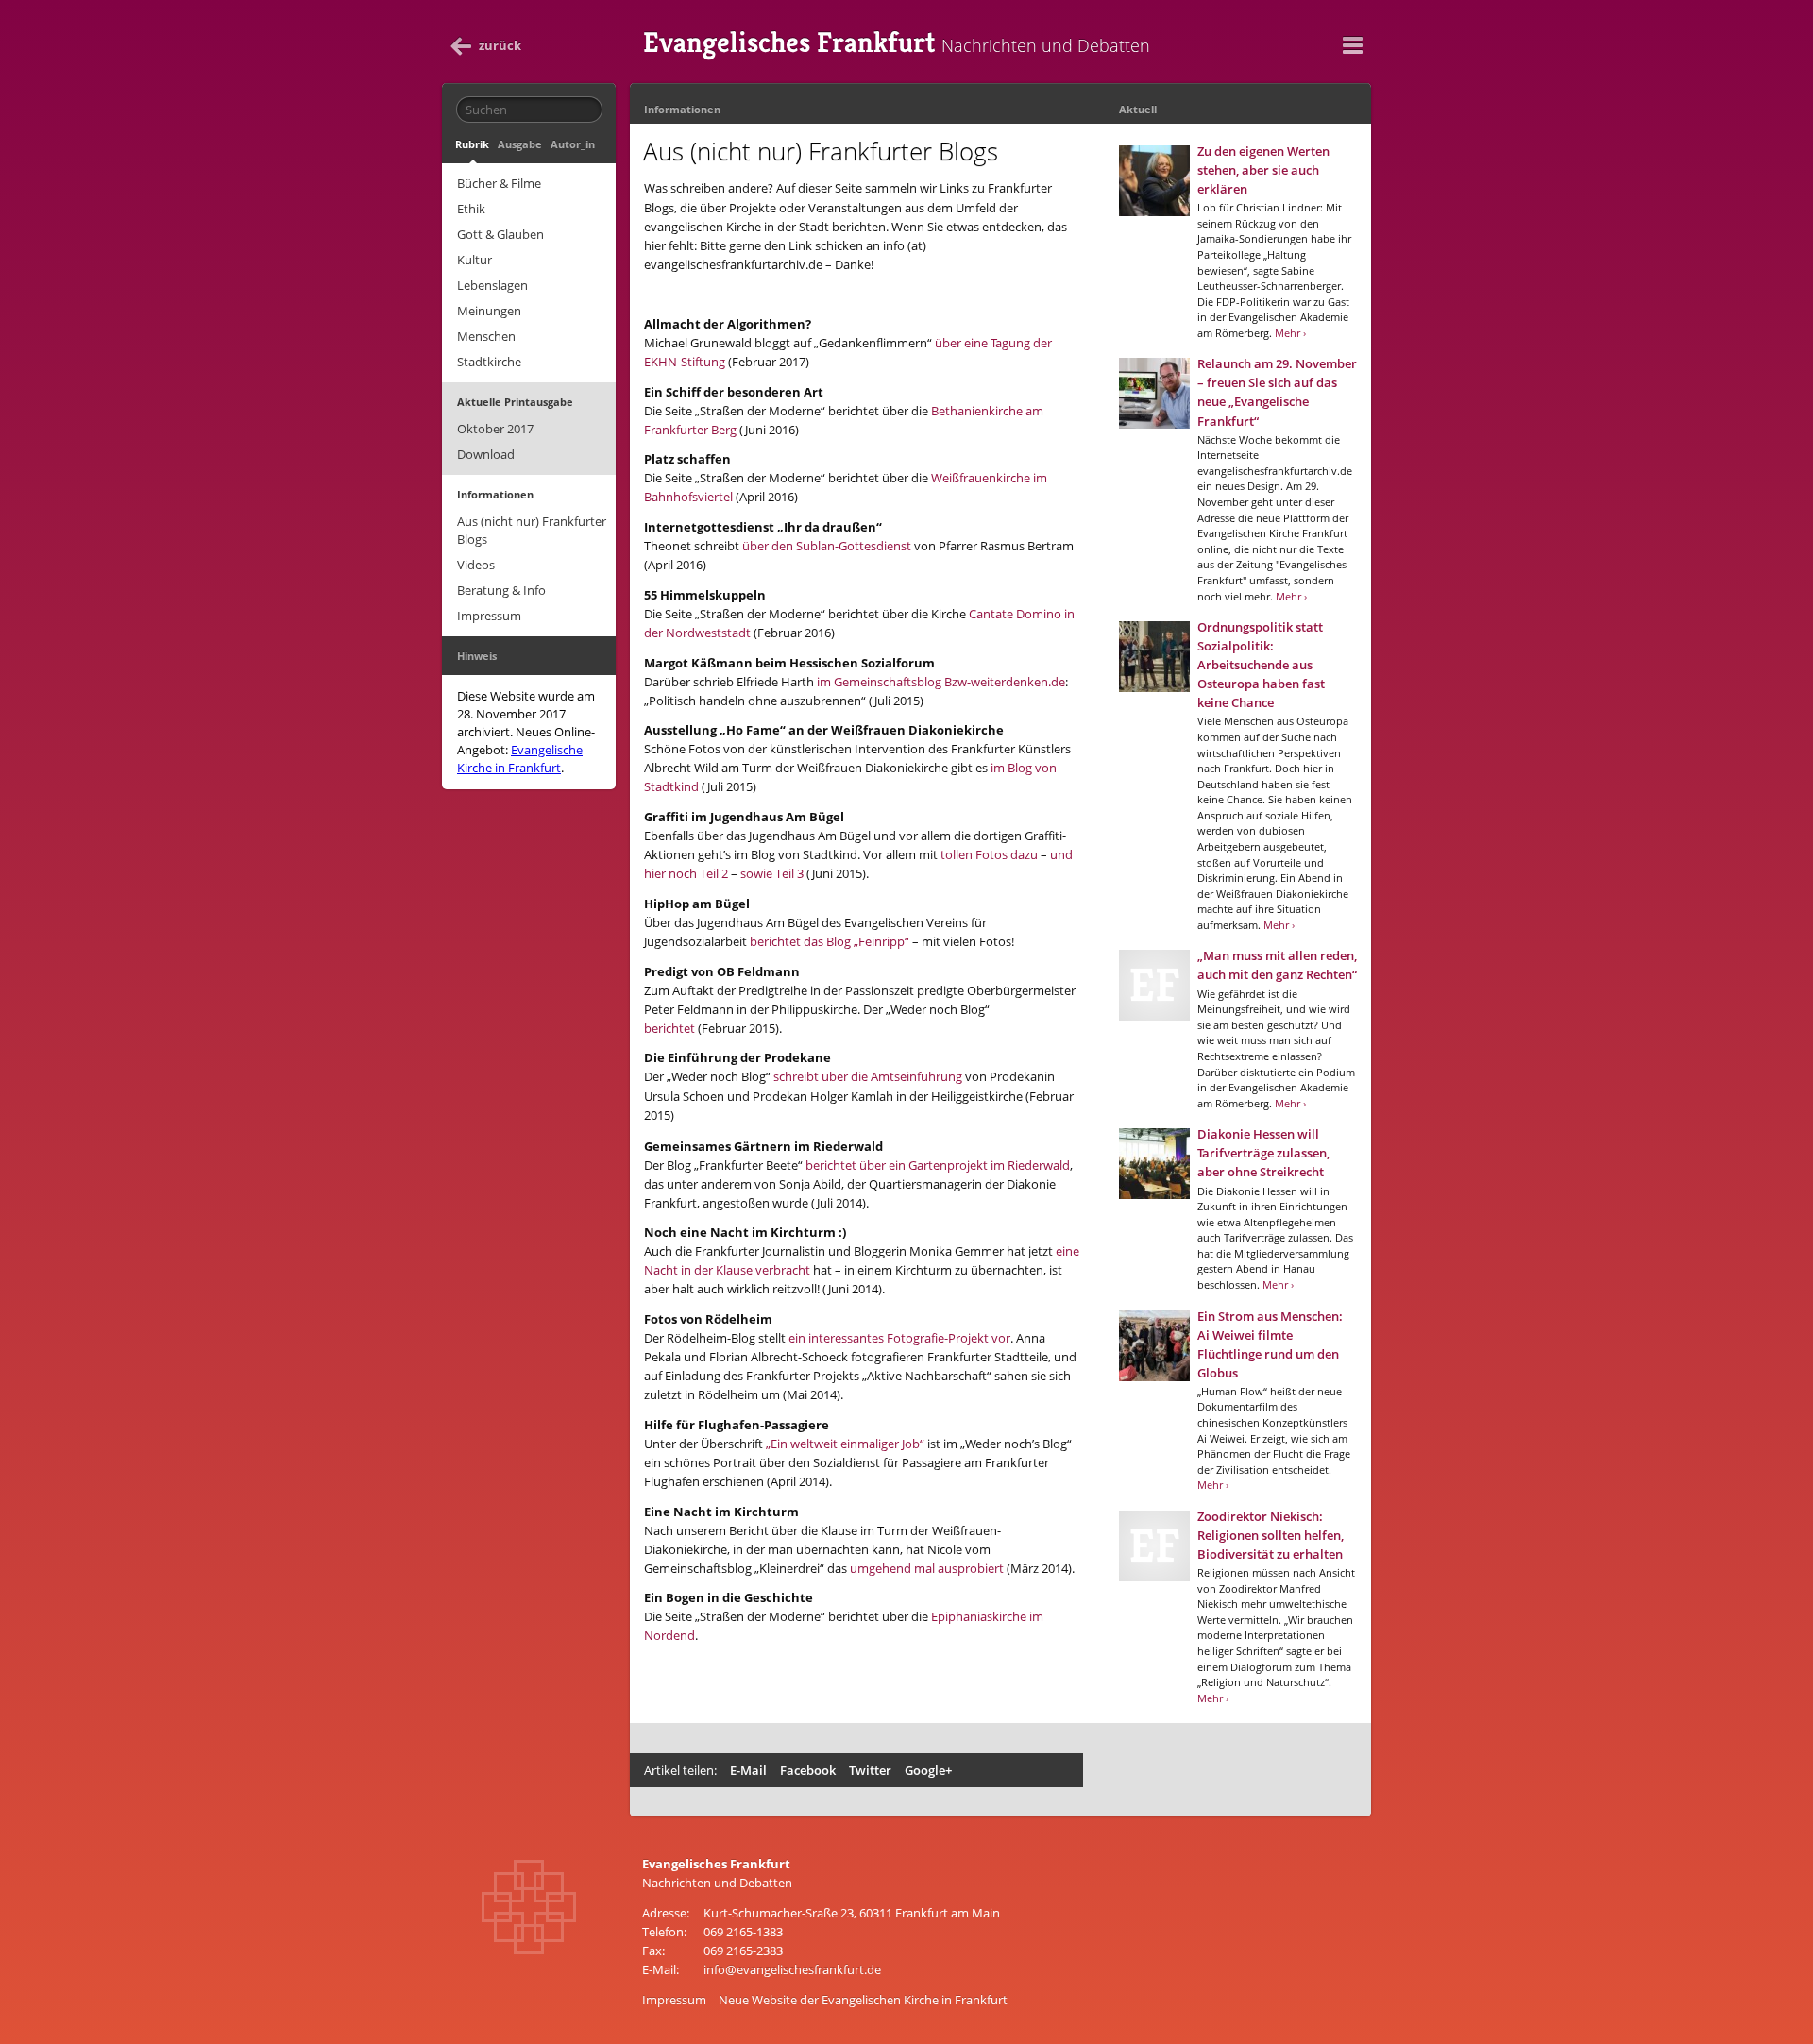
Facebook (808, 1770)
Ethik (471, 209)
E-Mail (748, 1770)
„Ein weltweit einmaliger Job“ (845, 1444)
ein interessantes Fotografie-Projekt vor (899, 1338)
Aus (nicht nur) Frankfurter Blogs (532, 530)
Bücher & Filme (499, 183)
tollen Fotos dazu (989, 854)
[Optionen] (1352, 45)
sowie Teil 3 (772, 873)
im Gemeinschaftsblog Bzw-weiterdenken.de (941, 682)
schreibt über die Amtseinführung (868, 1076)
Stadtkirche (489, 362)
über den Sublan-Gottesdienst (827, 546)
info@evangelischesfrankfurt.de (792, 1969)
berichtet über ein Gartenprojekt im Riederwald (938, 1165)
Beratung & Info (501, 590)
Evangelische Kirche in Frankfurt (520, 759)
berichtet (669, 1028)
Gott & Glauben (500, 234)
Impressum (489, 616)
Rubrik (472, 144)
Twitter (870, 1770)
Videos (476, 565)
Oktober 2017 (495, 429)
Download (486, 454)
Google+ (928, 1770)
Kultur (474, 260)
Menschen (486, 336)
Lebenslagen (492, 285)
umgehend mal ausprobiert (927, 1568)
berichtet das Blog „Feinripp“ (830, 941)
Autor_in (573, 144)
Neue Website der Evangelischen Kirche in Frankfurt (863, 2000)
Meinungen (489, 311)
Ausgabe (520, 144)
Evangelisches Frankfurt (897, 42)
